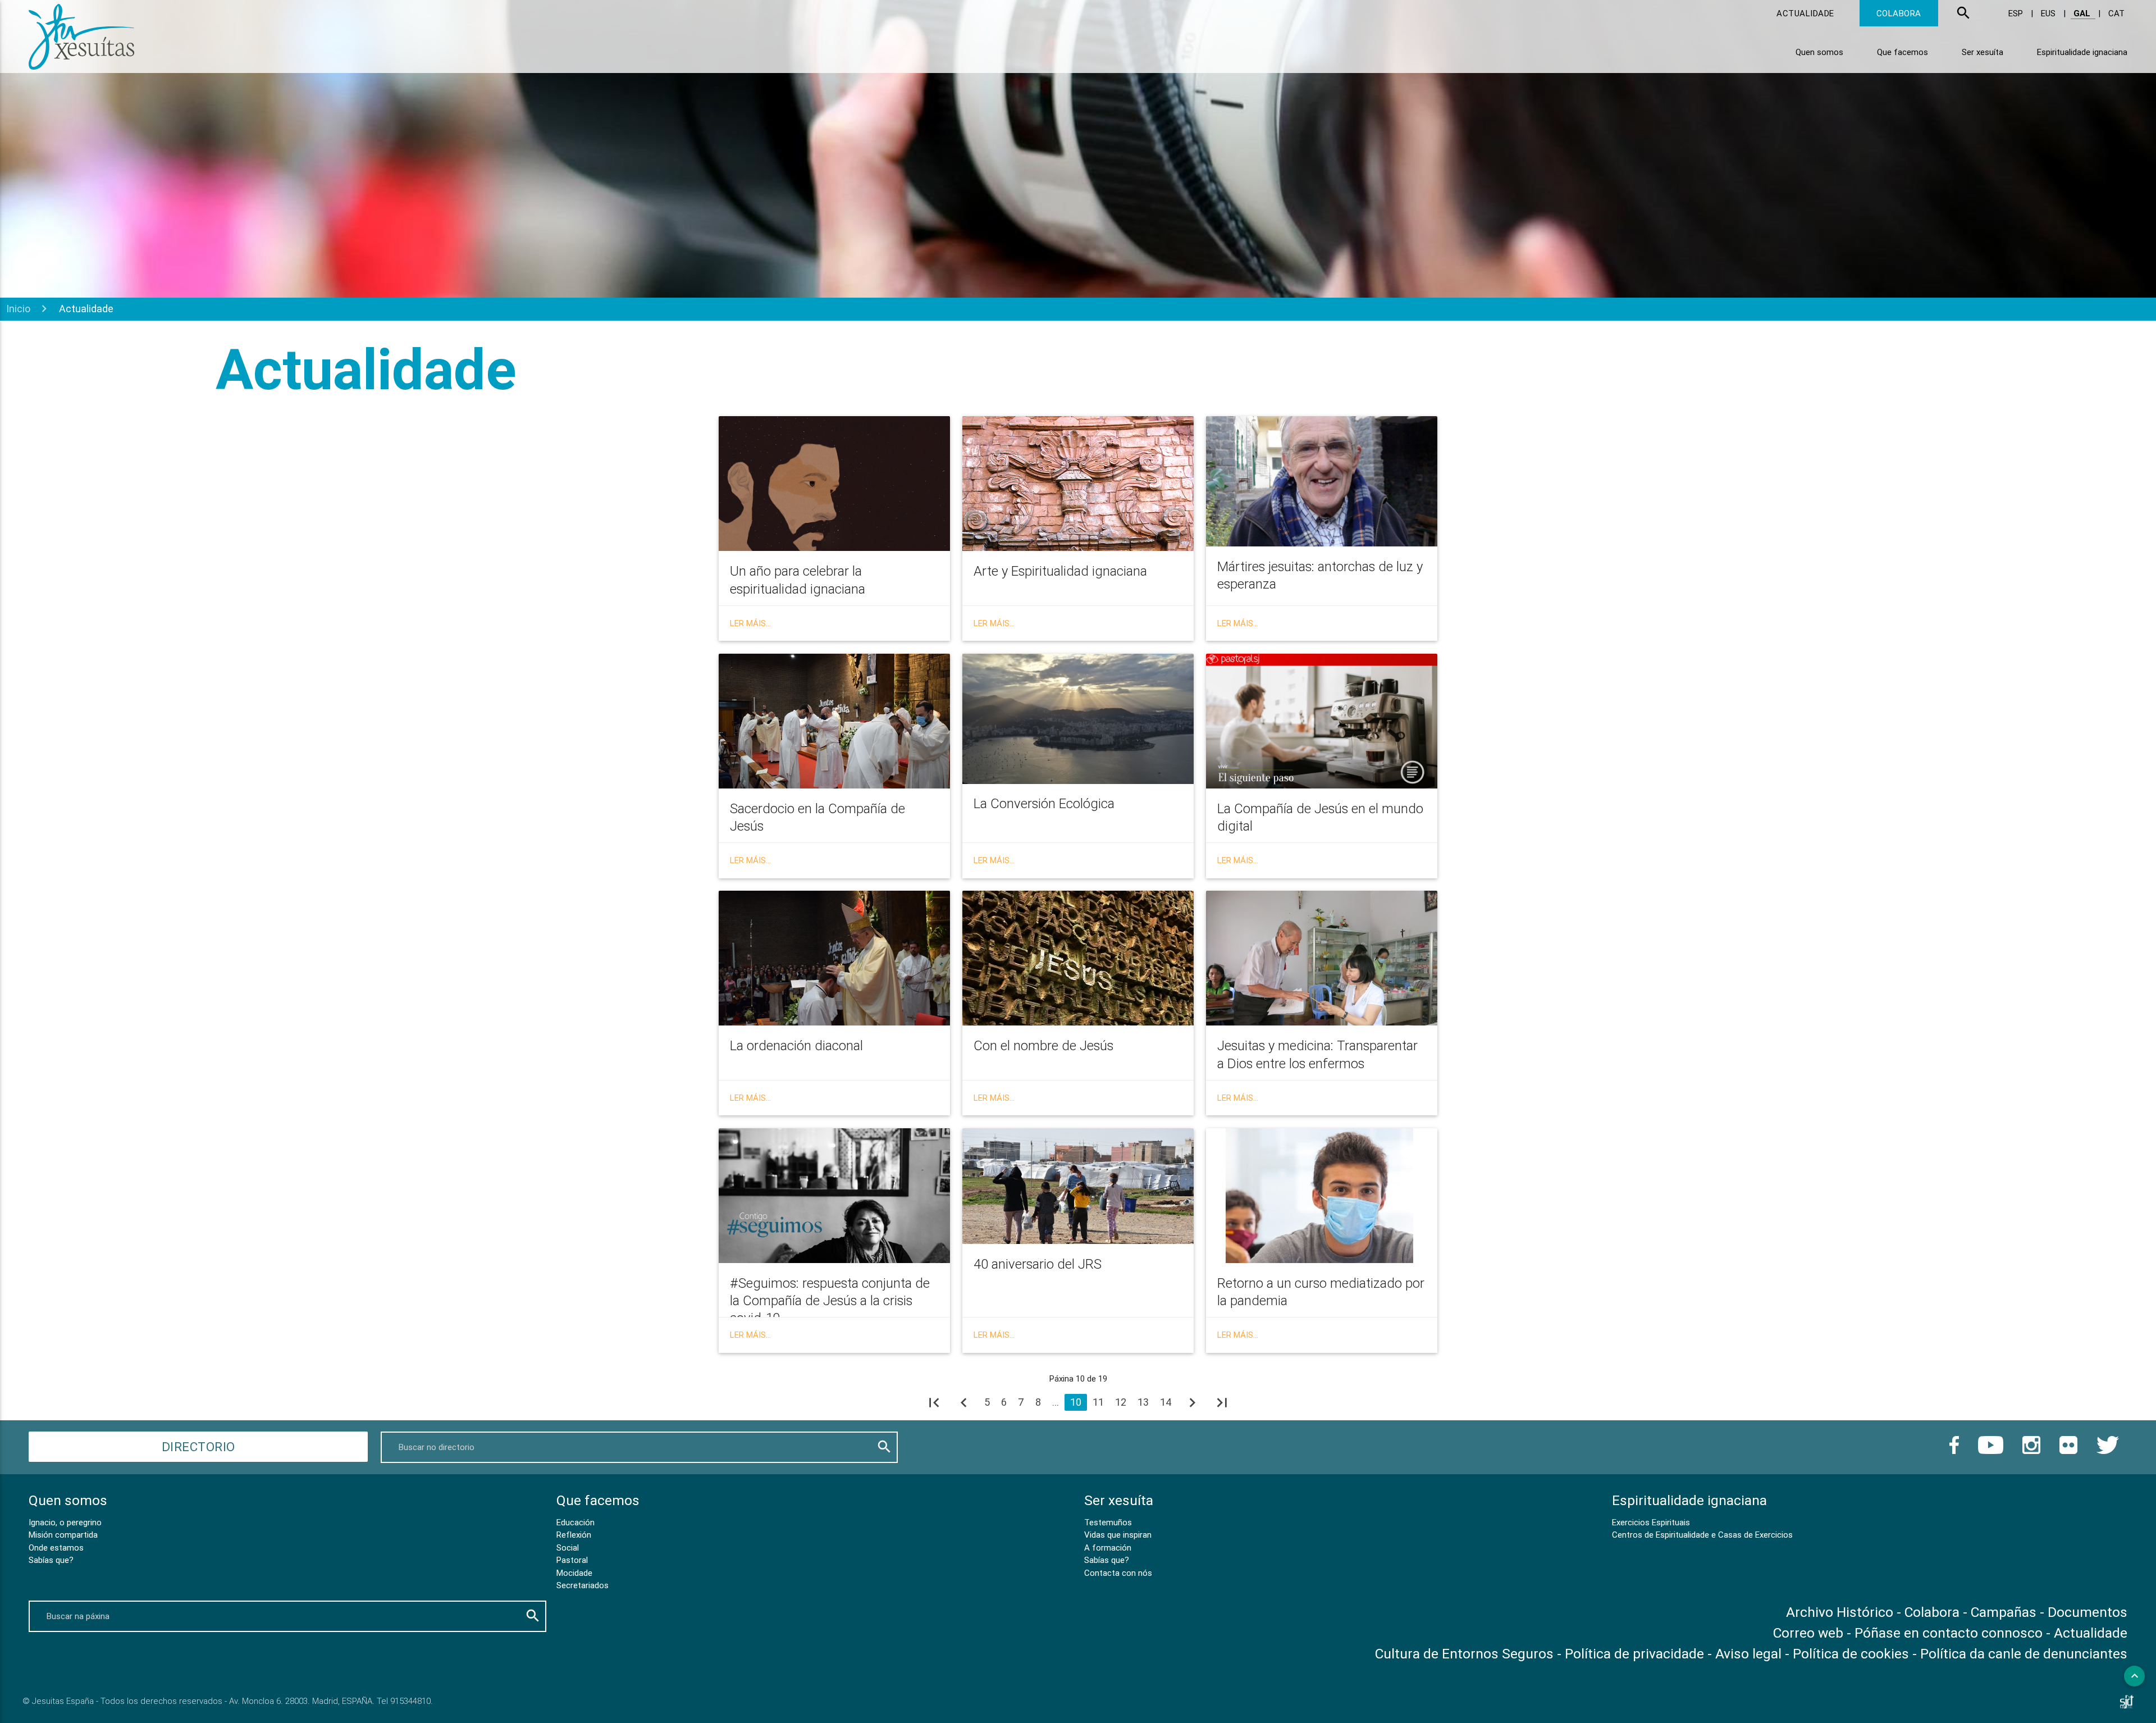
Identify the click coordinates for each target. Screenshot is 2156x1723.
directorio (198, 1447)
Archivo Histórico (1840, 1612)
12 (1121, 1402)
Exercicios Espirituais (1651, 1522)
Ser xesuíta (1983, 52)
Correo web (1808, 1633)
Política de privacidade (1634, 1654)
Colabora (1932, 1612)
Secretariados (583, 1585)
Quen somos (1819, 52)
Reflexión (574, 1535)
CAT (2116, 13)
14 (1166, 1402)
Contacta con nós (1118, 1573)
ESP (2017, 13)
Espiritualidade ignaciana (2082, 52)
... (1056, 1402)
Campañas (2004, 1612)
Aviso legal (1748, 1654)
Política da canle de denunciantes (2024, 1654)
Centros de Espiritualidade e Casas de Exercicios (1702, 1535)
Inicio (18, 309)
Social (568, 1547)
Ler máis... (750, 623)
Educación (575, 1522)
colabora (1899, 13)
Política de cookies (1851, 1654)
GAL (2083, 13)
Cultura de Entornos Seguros (1464, 1654)
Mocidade (574, 1573)
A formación (1108, 1547)
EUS (2049, 13)
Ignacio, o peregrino (65, 1522)
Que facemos (1903, 52)
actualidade (1805, 13)
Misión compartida (63, 1535)
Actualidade (2091, 1633)
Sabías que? (51, 1560)
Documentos (2088, 1612)
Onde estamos (56, 1547)
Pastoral (572, 1560)
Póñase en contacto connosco (1949, 1633)
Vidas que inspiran (1118, 1535)
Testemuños (1108, 1522)
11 (1098, 1402)
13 (1143, 1402)
